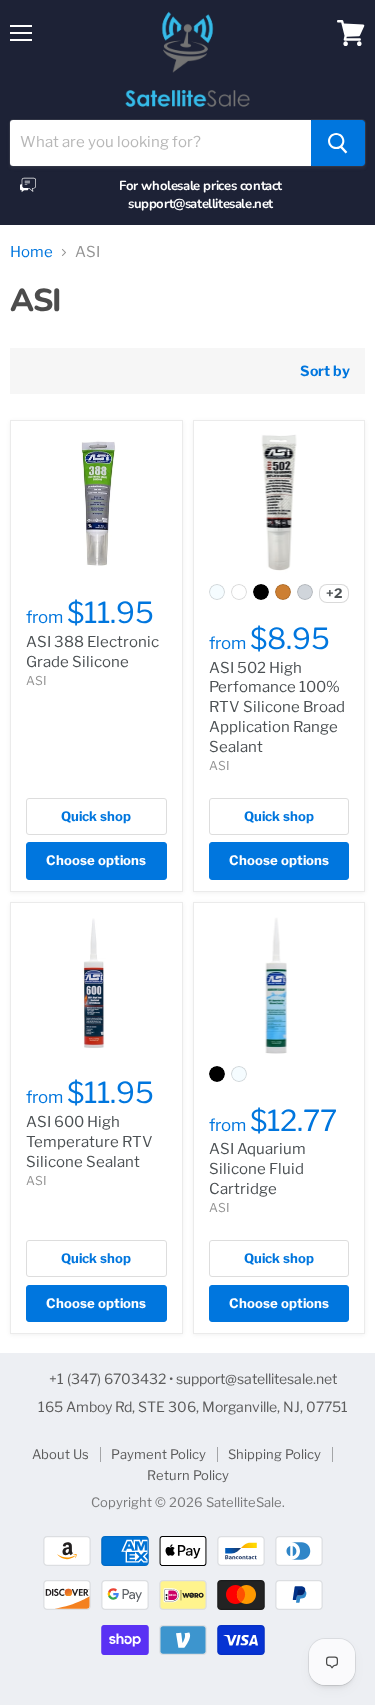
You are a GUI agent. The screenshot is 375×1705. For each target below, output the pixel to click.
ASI (36, 680)
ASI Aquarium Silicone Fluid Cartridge (257, 1168)
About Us (60, 1454)
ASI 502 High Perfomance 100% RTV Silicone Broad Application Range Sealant (277, 707)
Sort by (325, 371)
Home (31, 252)
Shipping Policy (274, 1454)
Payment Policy (158, 1454)
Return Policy (188, 1475)
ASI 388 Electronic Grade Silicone (92, 652)
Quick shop (96, 816)
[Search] (338, 143)
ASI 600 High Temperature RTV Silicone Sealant (89, 1141)
